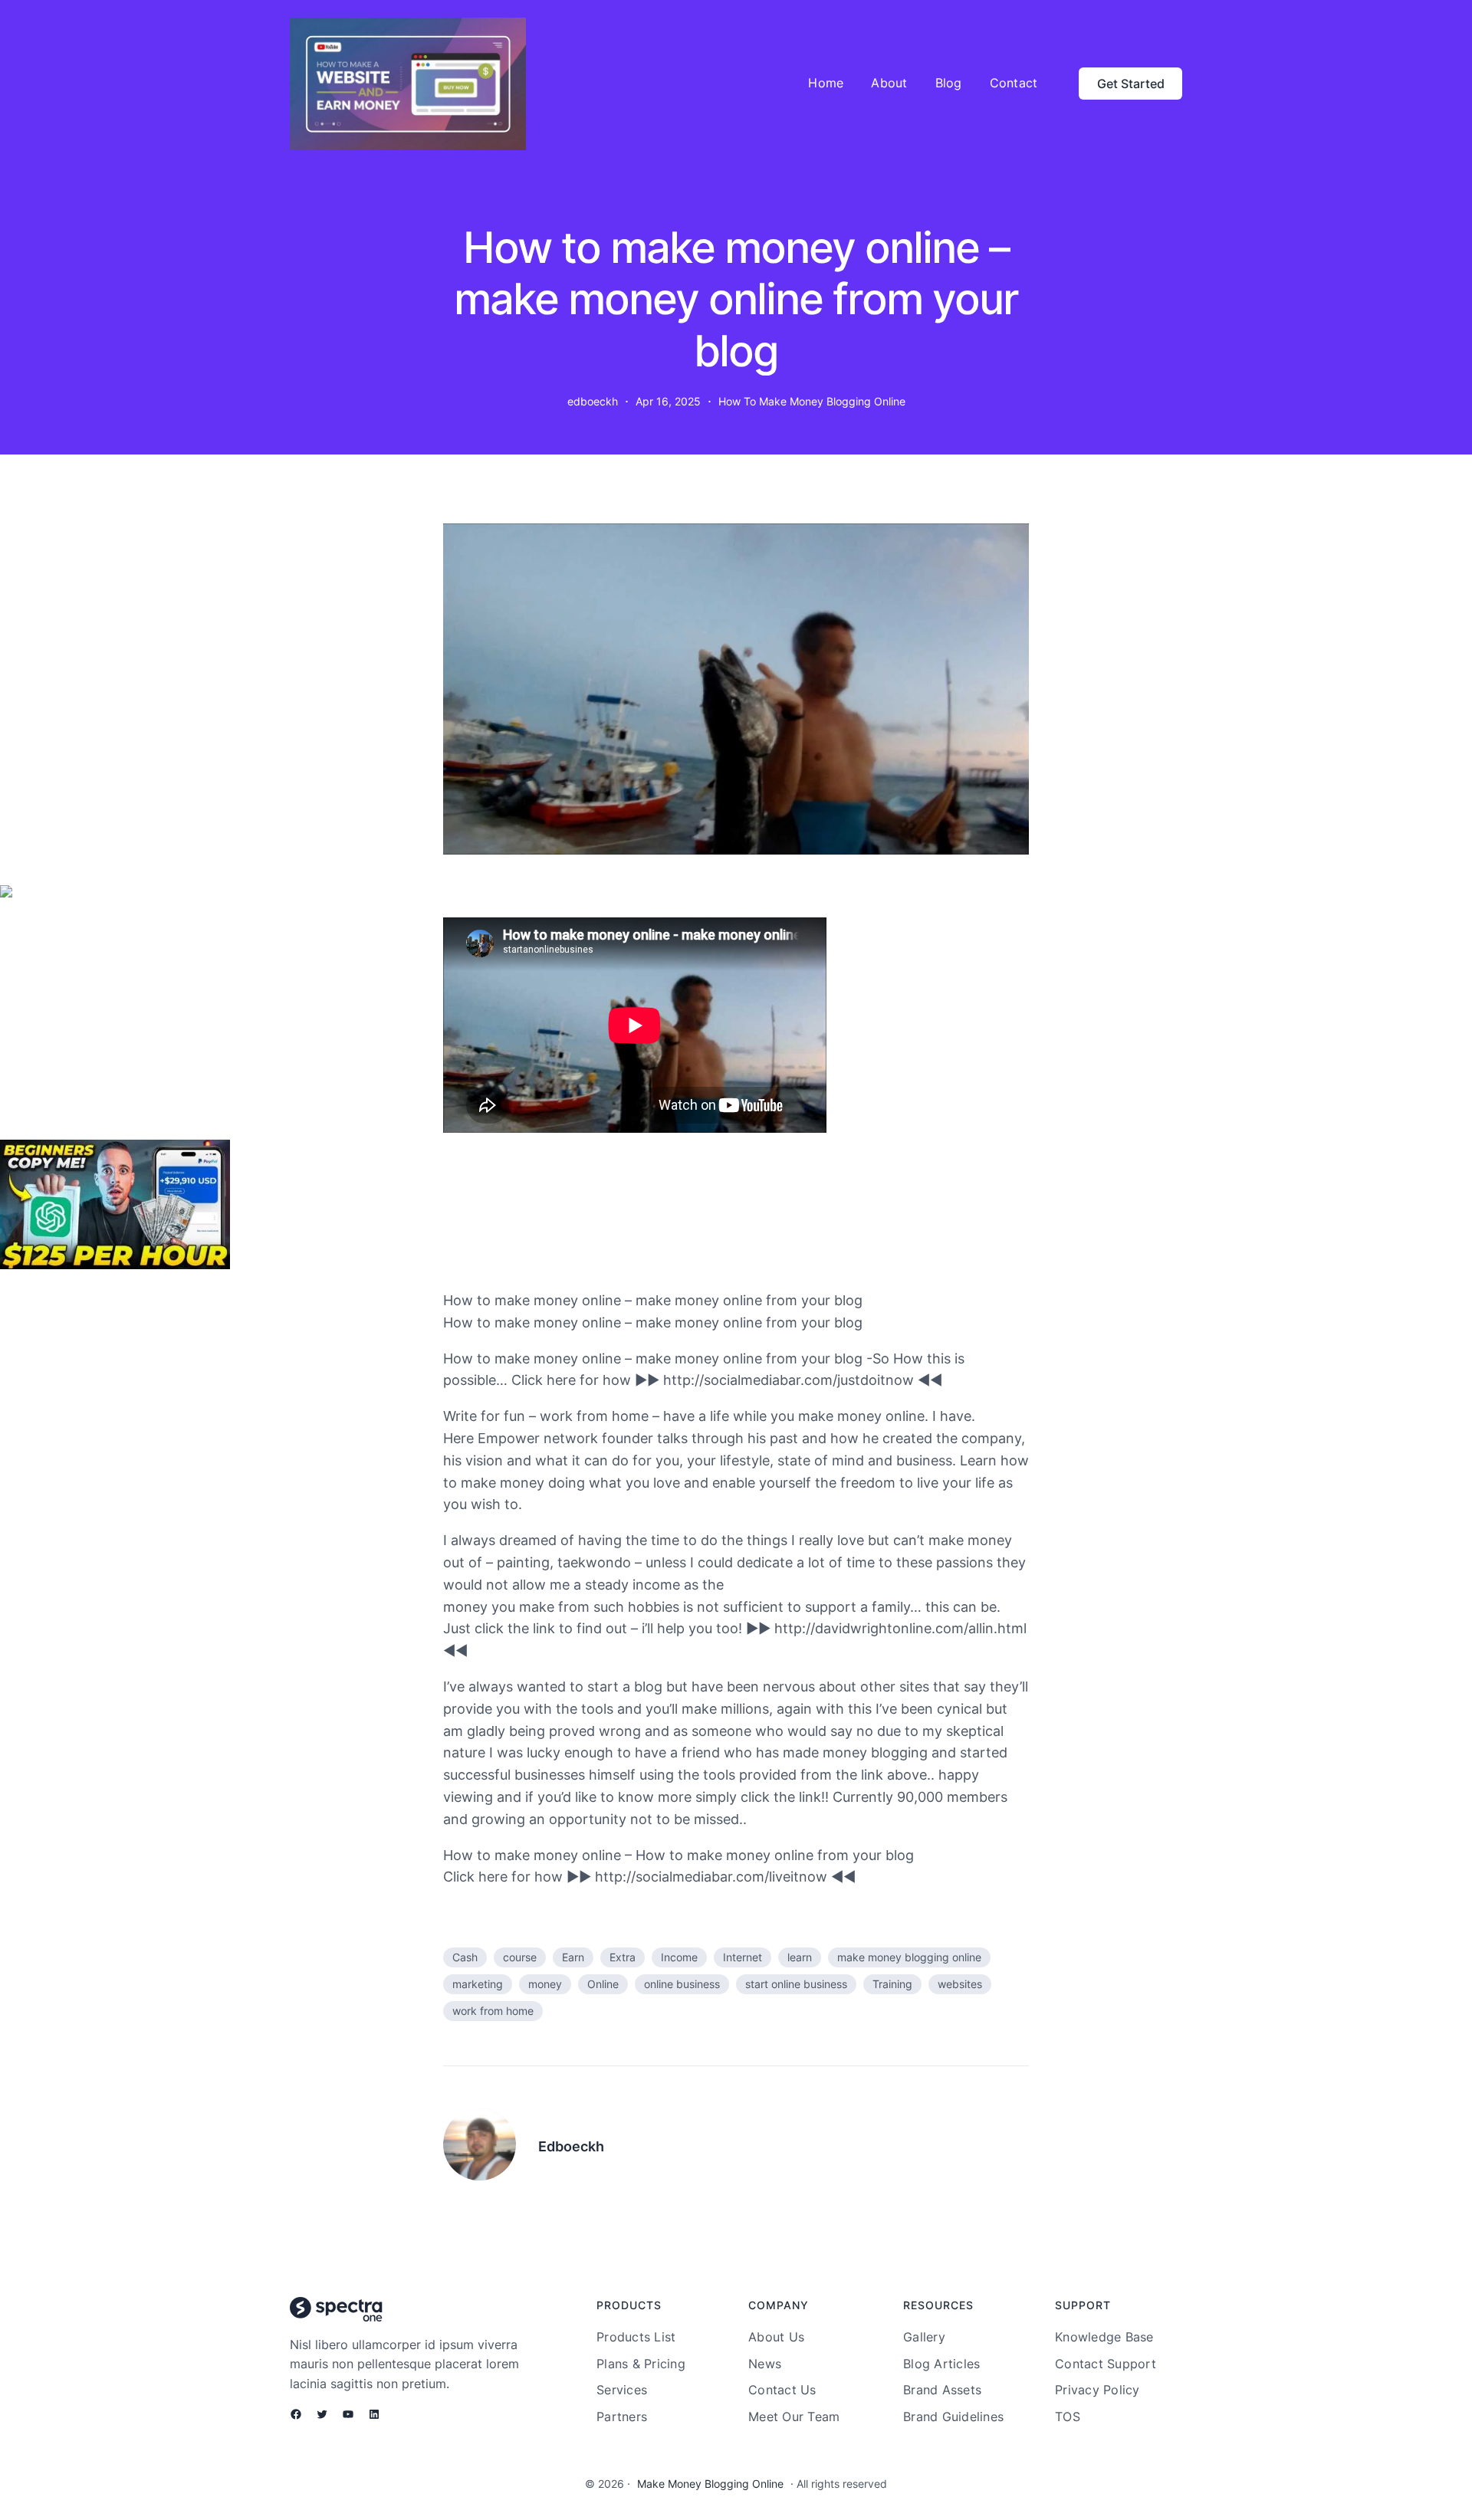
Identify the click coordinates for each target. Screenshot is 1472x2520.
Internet (743, 1957)
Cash (465, 1957)
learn (800, 1957)
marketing (478, 1984)
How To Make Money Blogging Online (812, 401)
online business (682, 1984)
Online (603, 1984)
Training (892, 1984)
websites (960, 1984)
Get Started (1131, 84)
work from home (493, 2011)
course (520, 1957)
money (545, 1984)
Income (679, 1957)
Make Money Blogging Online (710, 2484)
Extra (623, 1957)
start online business (796, 1984)
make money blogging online (909, 1957)
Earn (573, 1957)
